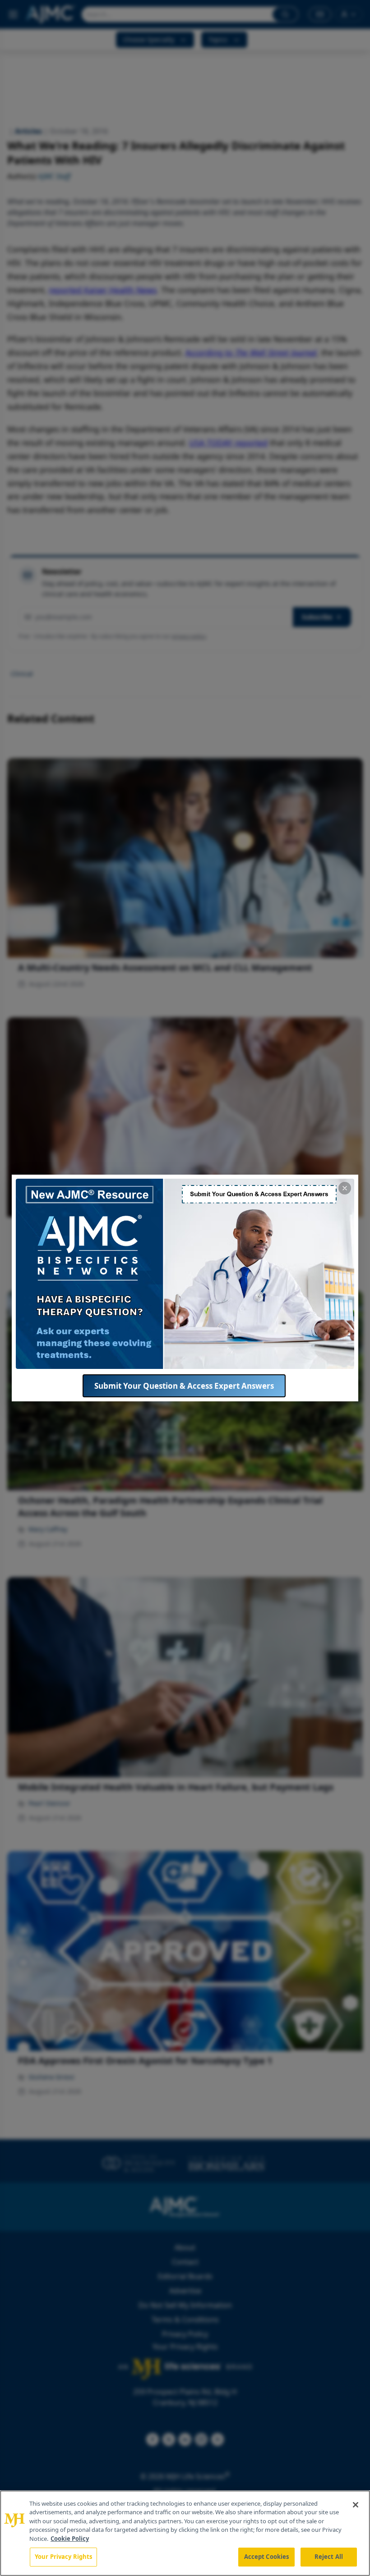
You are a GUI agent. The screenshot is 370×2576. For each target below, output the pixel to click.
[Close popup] (345, 1188)
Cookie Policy (70, 2539)
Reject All (329, 2557)
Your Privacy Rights (63, 2557)
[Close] (356, 2505)
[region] (185, 2533)
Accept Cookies (267, 2557)
